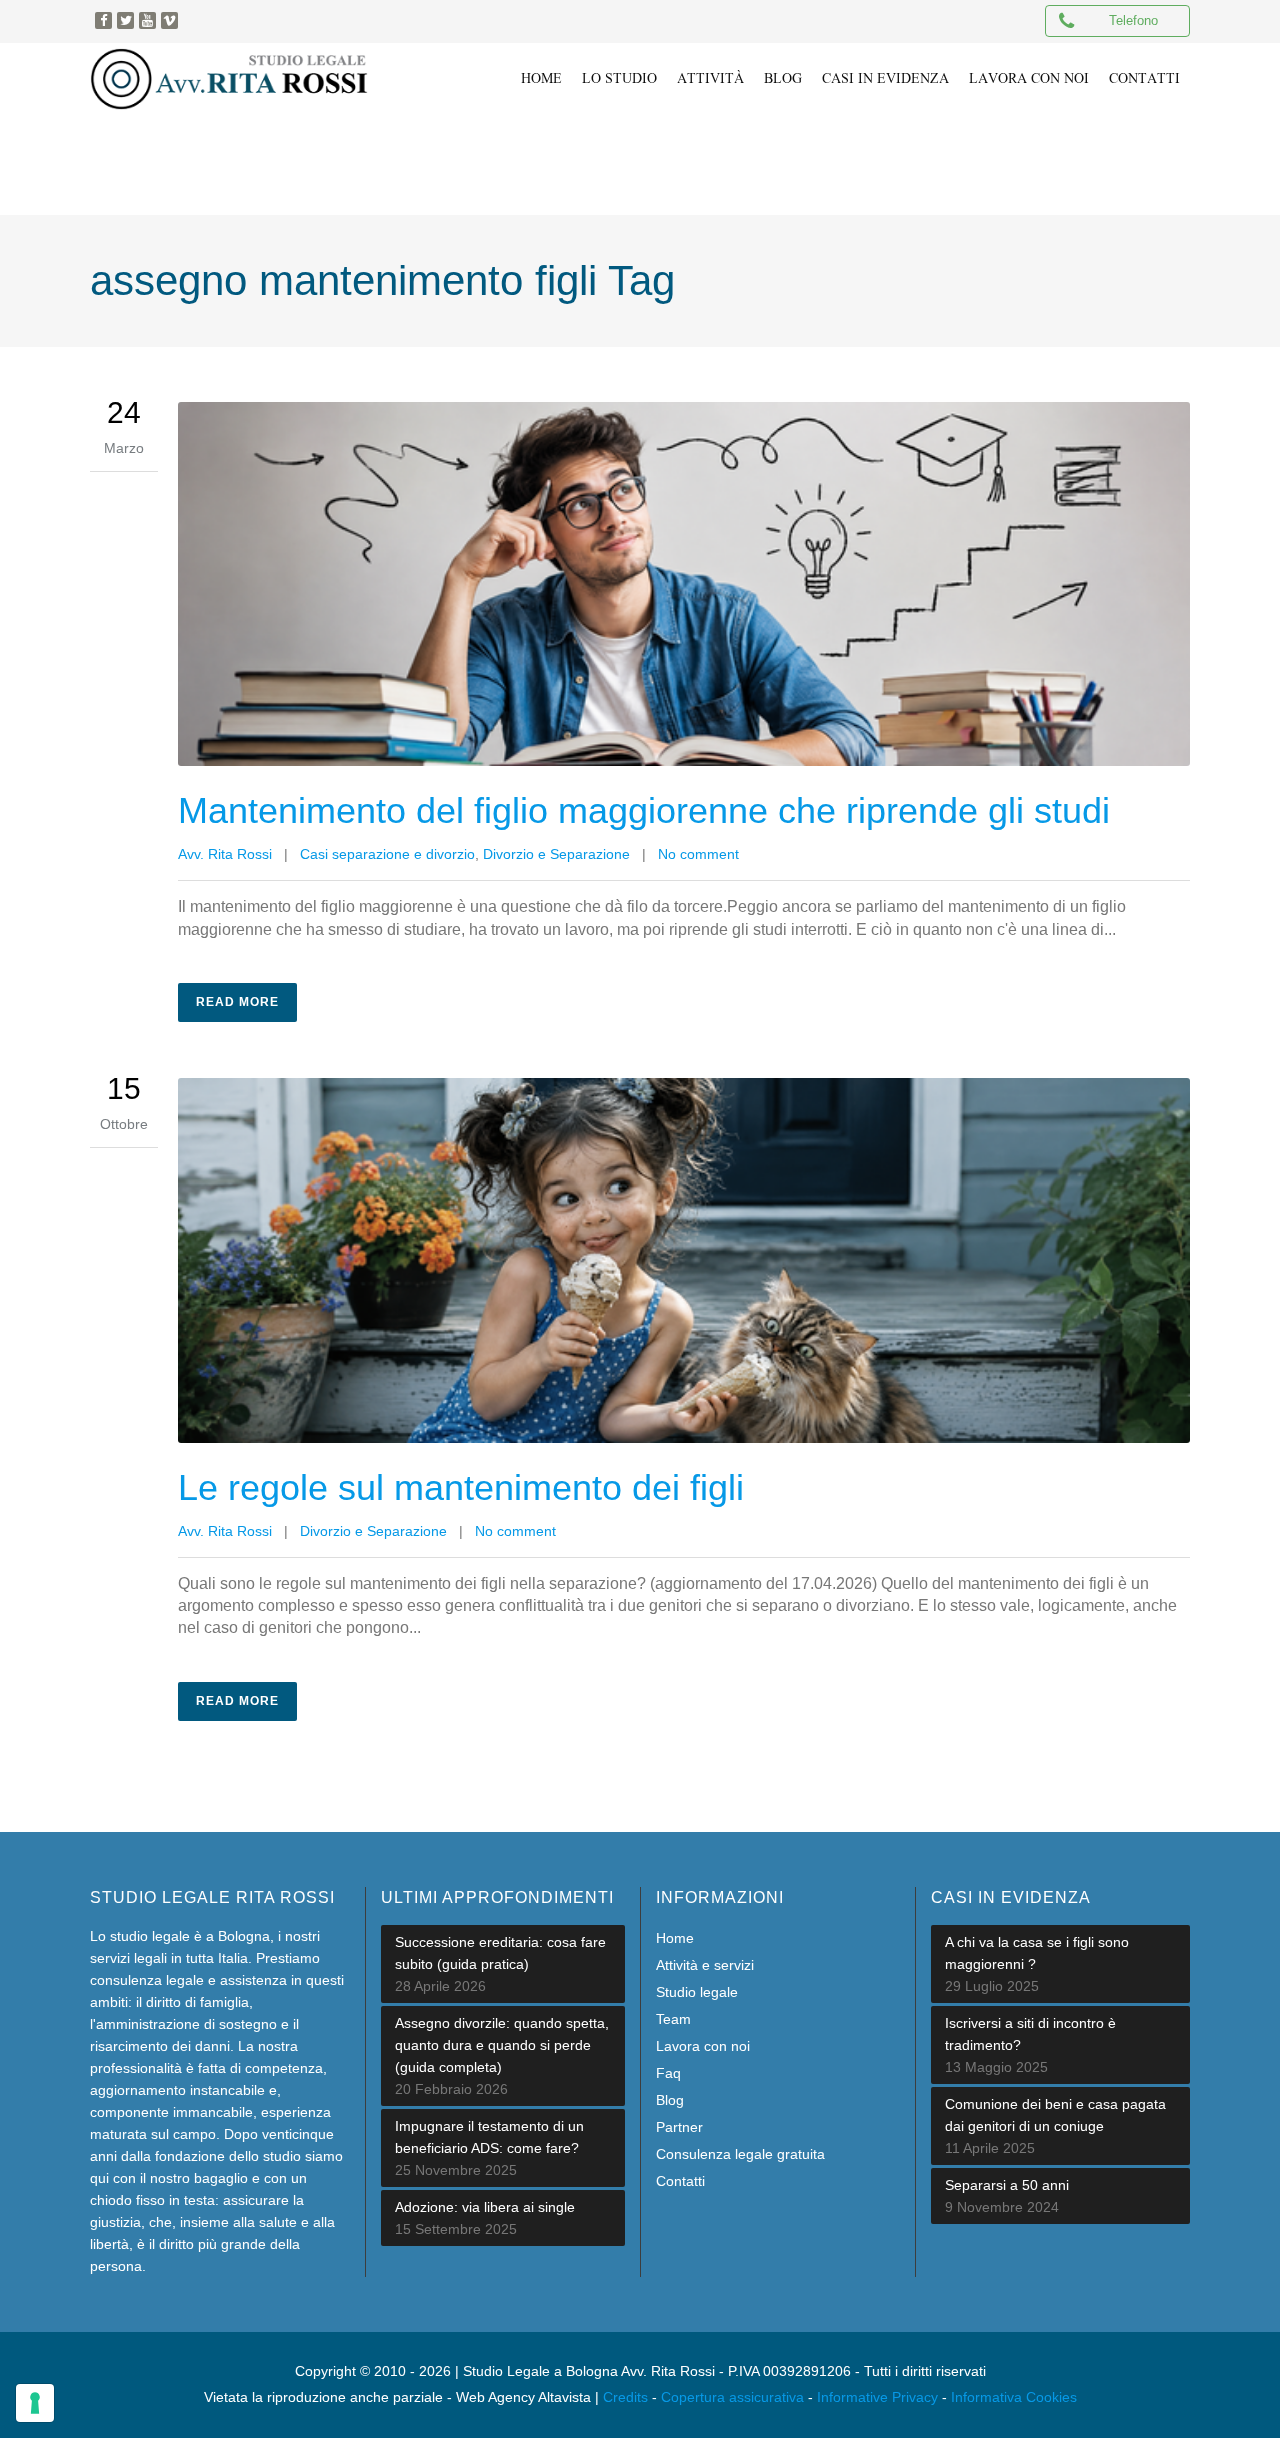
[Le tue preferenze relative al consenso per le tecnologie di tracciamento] (35, 2403)
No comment (698, 854)
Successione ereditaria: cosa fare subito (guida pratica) (500, 1953)
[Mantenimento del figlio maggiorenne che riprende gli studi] (684, 584)
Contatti (680, 2181)
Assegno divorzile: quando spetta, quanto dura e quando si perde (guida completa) (502, 2045)
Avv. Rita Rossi (225, 854)
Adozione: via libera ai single (485, 2207)
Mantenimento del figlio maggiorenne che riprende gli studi (644, 810)
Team (673, 2019)
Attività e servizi (705, 1965)
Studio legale (697, 1992)
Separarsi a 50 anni (1007, 2185)
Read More (237, 1002)
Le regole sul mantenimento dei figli (461, 1487)
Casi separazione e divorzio (387, 854)
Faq (668, 2073)
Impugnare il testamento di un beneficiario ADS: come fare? (489, 2137)
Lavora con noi (703, 2046)
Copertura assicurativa (732, 2397)
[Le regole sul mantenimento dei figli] (684, 1260)
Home (675, 1938)
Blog (670, 2100)
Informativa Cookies (1014, 2397)
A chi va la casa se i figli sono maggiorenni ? (1037, 1953)
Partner (679, 2127)
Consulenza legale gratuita (740, 2154)
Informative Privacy (877, 2397)
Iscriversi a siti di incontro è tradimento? (1030, 2034)
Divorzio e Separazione (556, 854)
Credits (625, 2397)
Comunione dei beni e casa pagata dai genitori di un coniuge (1055, 2115)
